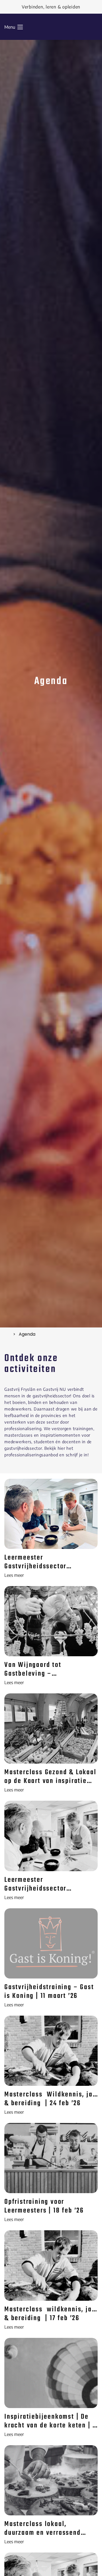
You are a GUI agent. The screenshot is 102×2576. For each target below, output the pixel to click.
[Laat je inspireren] (7, 1334)
